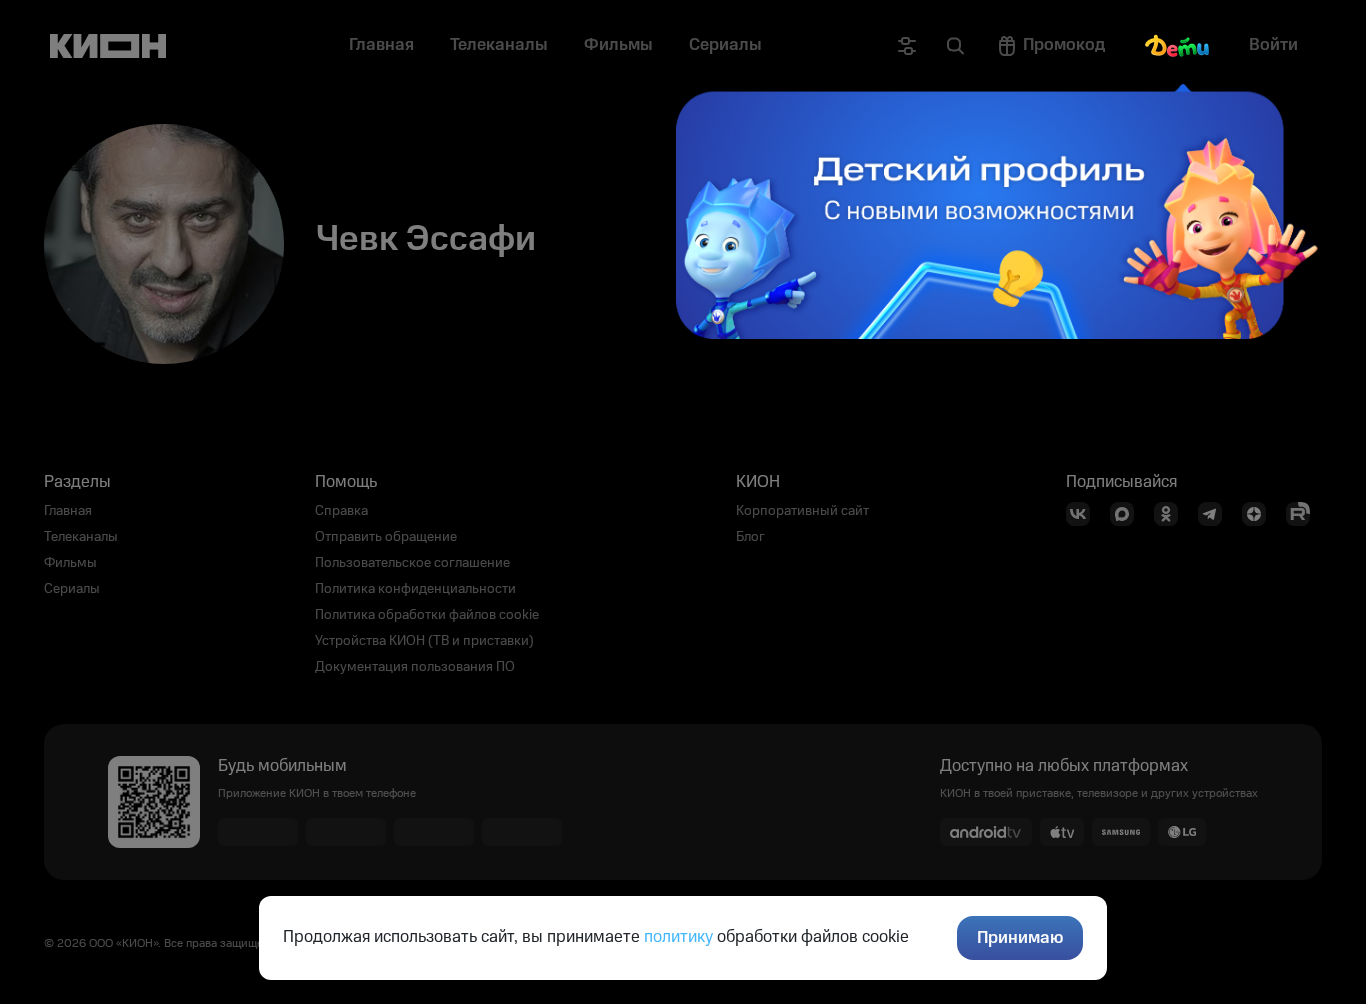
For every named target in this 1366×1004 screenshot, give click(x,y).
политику (678, 937)
